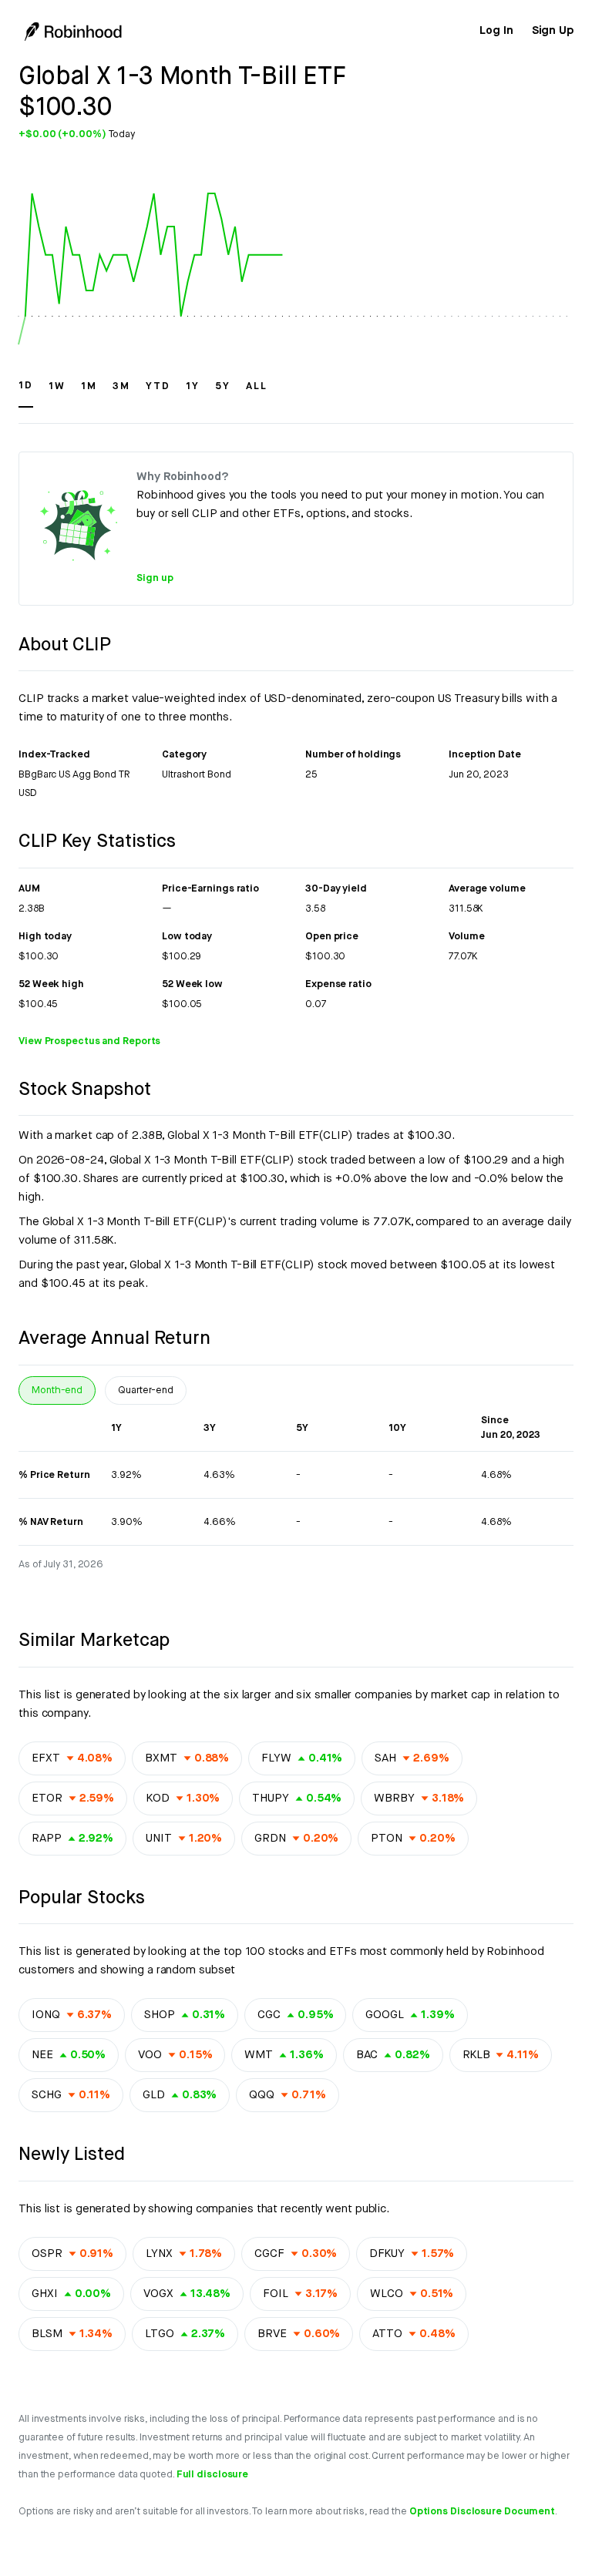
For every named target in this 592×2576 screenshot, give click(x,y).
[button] (26, 393)
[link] (496, 31)
